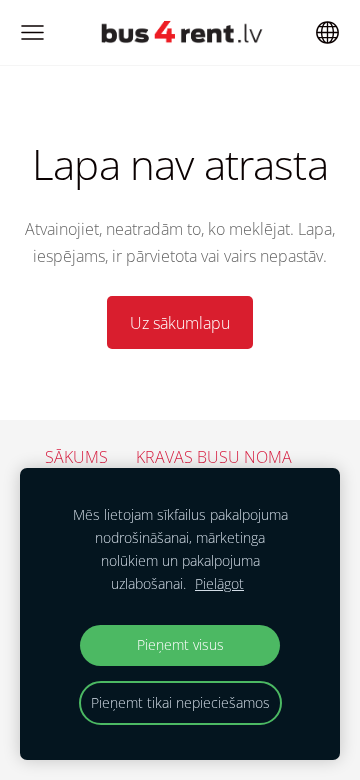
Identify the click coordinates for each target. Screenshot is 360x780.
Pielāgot (219, 583)
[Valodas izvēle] (327, 32)
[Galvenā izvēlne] (32, 32)
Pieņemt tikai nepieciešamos (180, 702)
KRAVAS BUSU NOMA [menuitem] (214, 457)
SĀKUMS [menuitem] (76, 457)
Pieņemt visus (180, 644)
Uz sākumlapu (180, 323)
